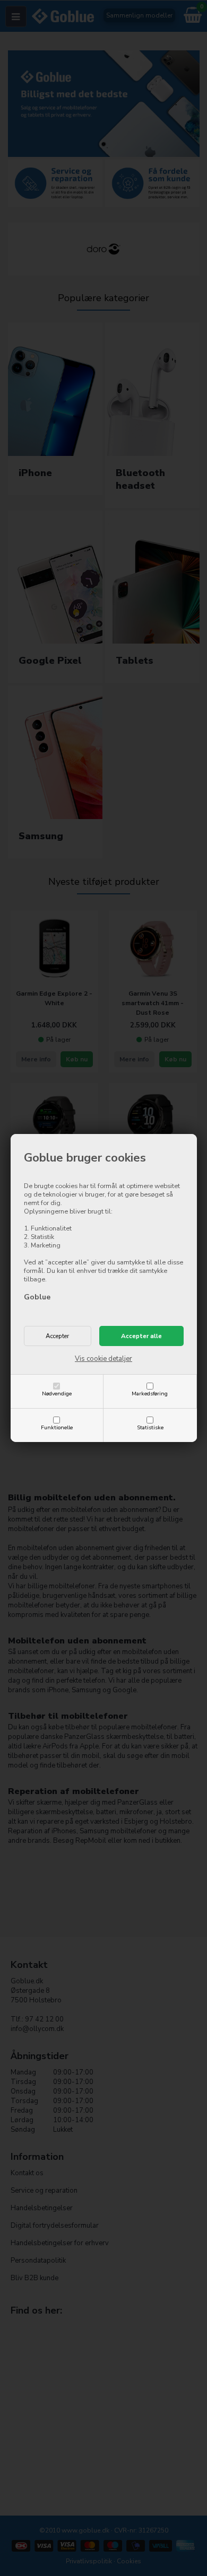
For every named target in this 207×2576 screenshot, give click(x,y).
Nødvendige (57, 1393)
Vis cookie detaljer (103, 1359)
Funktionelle (57, 1427)
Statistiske (150, 1427)
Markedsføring (150, 1393)
